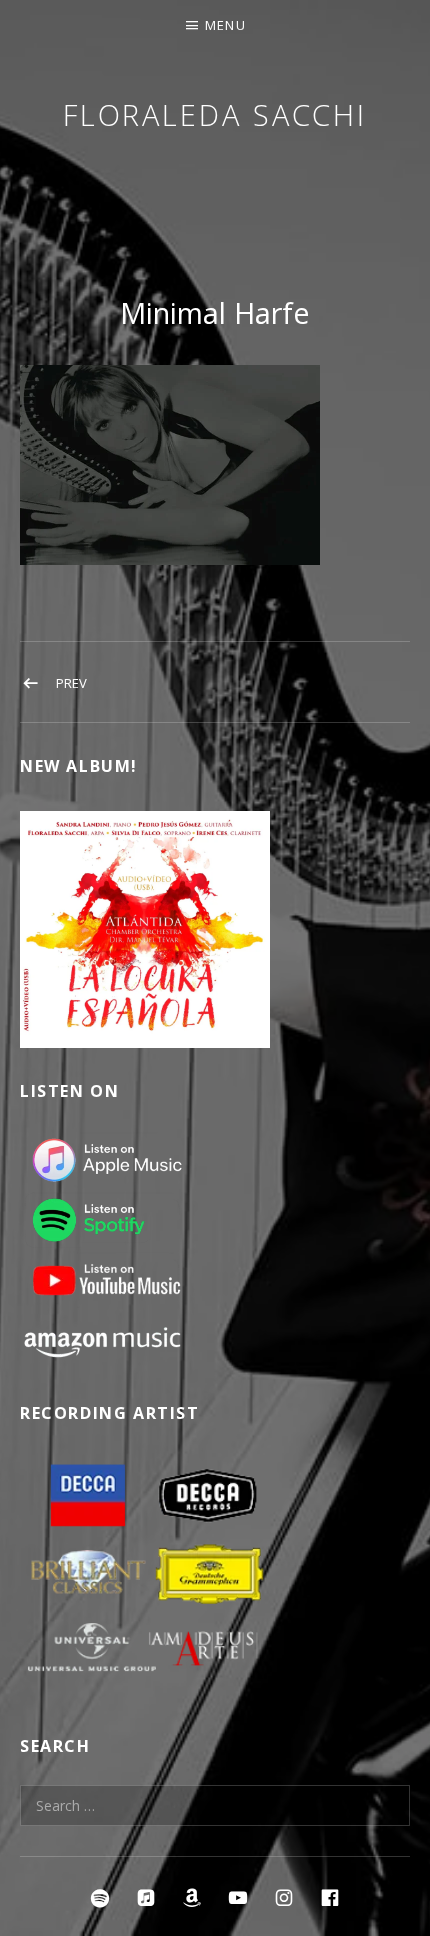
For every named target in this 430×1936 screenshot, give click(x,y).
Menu (225, 25)
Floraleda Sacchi (215, 114)
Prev (71, 683)
